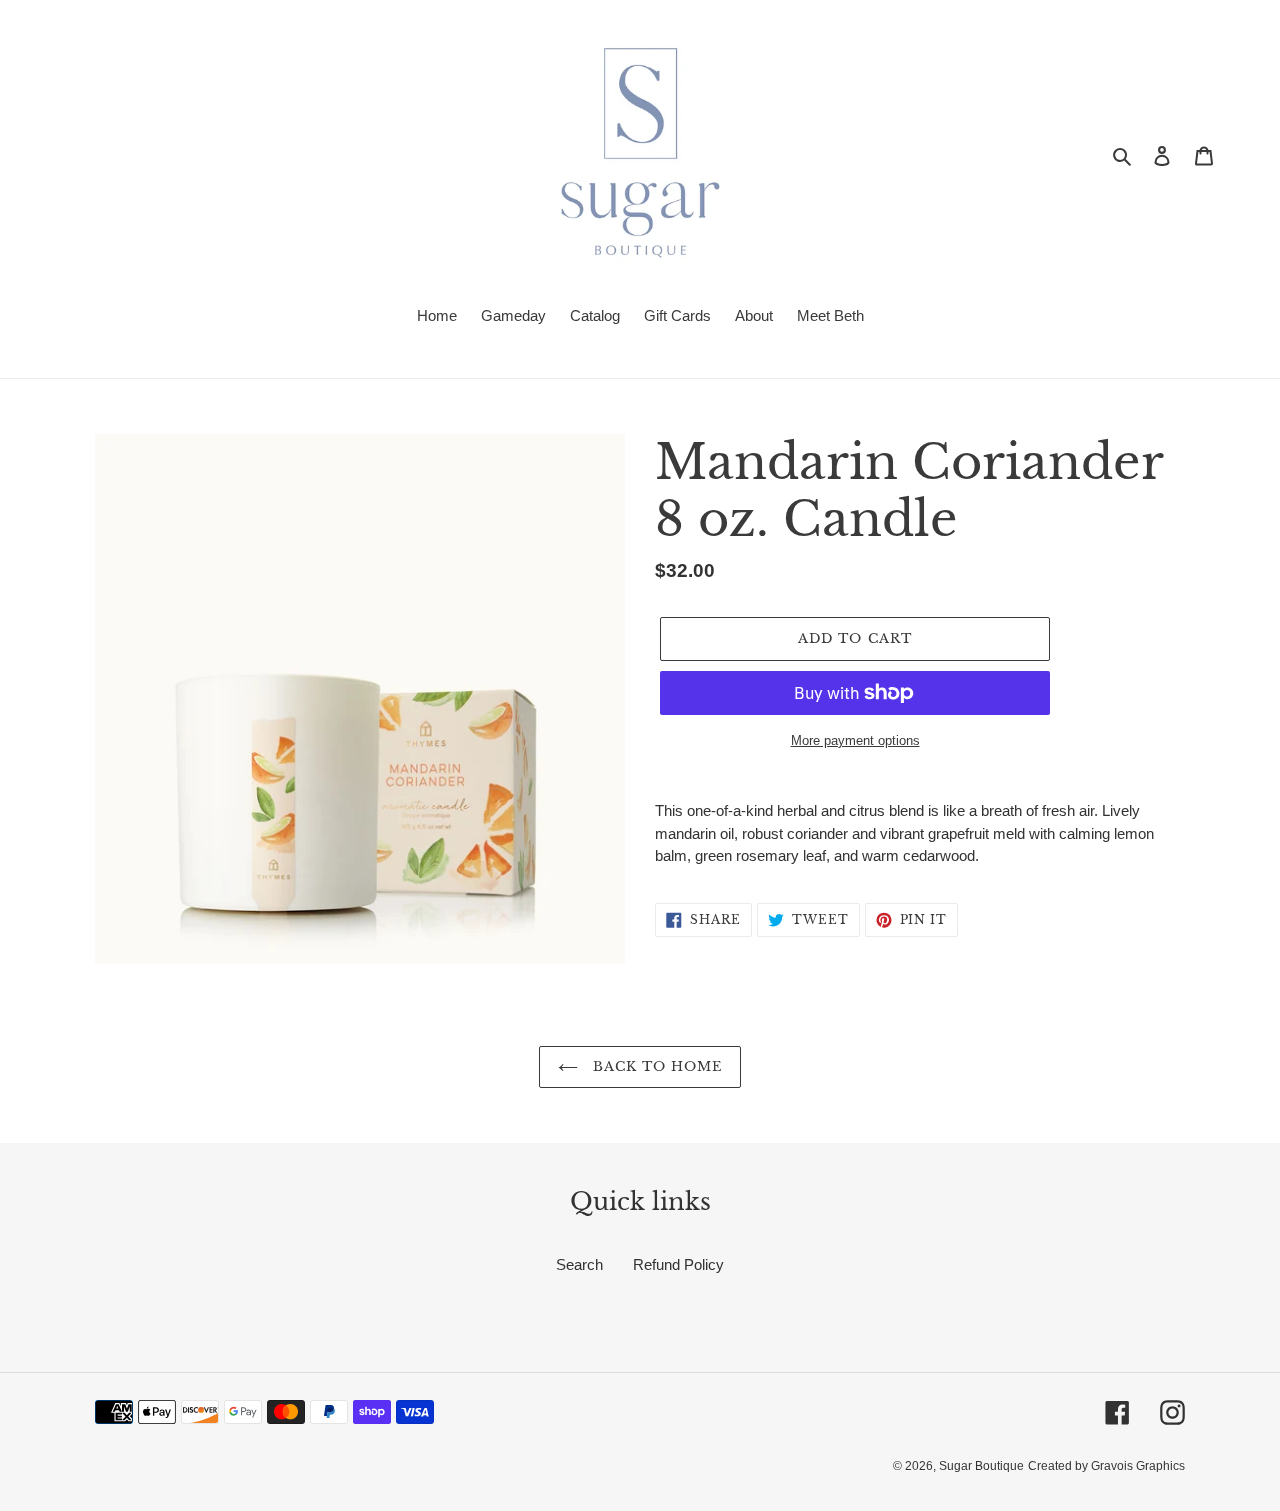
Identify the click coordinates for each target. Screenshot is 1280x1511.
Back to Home (655, 1066)
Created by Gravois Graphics (1106, 1466)
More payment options (855, 740)
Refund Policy (678, 1264)
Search (579, 1264)
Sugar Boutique (981, 1466)
